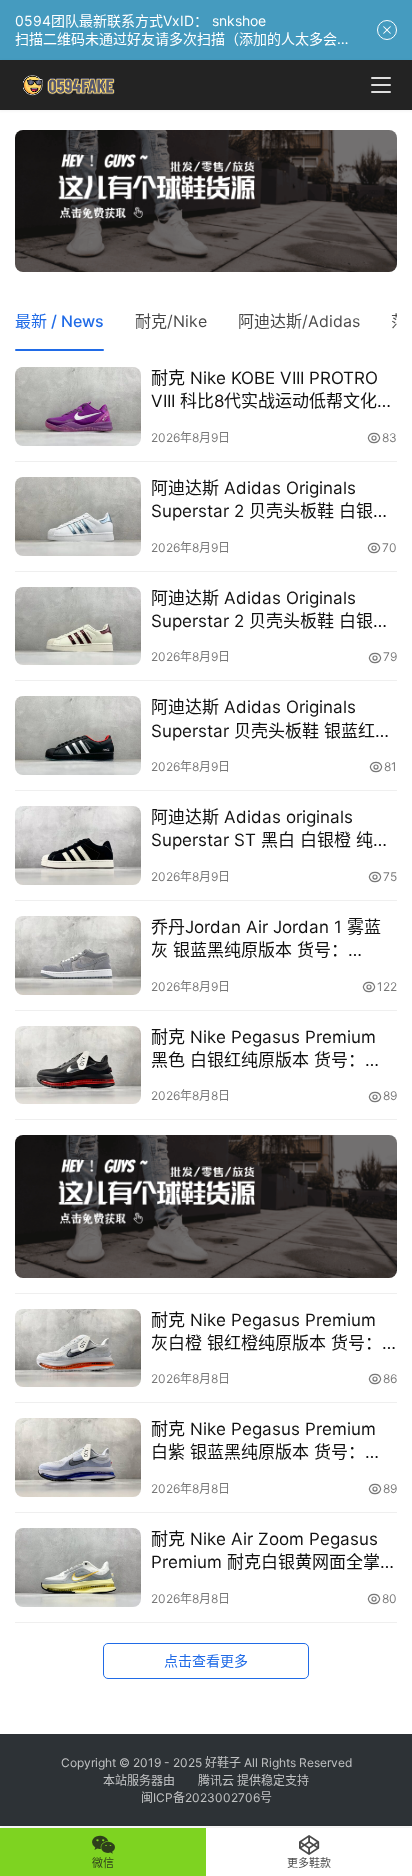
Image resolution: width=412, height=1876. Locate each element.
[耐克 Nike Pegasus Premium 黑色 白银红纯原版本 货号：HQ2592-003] (78, 1065)
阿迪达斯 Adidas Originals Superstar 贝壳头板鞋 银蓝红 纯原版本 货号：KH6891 (263, 719)
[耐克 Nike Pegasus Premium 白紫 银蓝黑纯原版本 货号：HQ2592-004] (78, 1457)
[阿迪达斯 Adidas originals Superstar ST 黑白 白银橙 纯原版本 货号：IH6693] (78, 845)
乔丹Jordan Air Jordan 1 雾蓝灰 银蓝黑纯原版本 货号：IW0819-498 (266, 939)
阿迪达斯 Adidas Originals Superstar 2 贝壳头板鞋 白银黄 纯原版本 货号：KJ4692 (270, 610)
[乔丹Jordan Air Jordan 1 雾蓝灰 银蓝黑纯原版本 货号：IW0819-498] (78, 955)
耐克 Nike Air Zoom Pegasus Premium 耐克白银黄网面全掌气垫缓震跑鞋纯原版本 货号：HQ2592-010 (265, 1551)
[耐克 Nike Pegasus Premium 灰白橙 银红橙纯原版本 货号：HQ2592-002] (78, 1348)
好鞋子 (224, 1762)
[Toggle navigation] (381, 85)
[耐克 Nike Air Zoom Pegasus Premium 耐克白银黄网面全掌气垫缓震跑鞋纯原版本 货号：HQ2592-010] (78, 1567)
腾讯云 (216, 1780)
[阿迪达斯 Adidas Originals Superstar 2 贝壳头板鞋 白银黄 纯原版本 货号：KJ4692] (78, 626)
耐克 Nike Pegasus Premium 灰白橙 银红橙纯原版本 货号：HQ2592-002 (266, 1332)
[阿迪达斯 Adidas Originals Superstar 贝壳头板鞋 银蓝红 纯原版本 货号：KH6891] (78, 735)
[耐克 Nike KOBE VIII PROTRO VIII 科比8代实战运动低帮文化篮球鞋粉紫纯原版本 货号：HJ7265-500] (78, 406)
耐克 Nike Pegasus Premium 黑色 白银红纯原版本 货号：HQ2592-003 (263, 1049)
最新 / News (59, 321)
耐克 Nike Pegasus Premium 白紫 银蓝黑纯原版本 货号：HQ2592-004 (263, 1441)
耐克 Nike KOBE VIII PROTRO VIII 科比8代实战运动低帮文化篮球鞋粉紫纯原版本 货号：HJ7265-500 (272, 390)
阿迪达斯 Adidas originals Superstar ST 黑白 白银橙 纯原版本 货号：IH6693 (270, 829)
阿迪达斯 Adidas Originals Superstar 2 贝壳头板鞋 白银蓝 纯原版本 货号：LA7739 (270, 500)
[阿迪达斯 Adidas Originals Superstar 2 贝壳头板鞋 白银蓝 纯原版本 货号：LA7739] (78, 516)
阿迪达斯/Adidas (299, 321)
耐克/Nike (171, 321)
